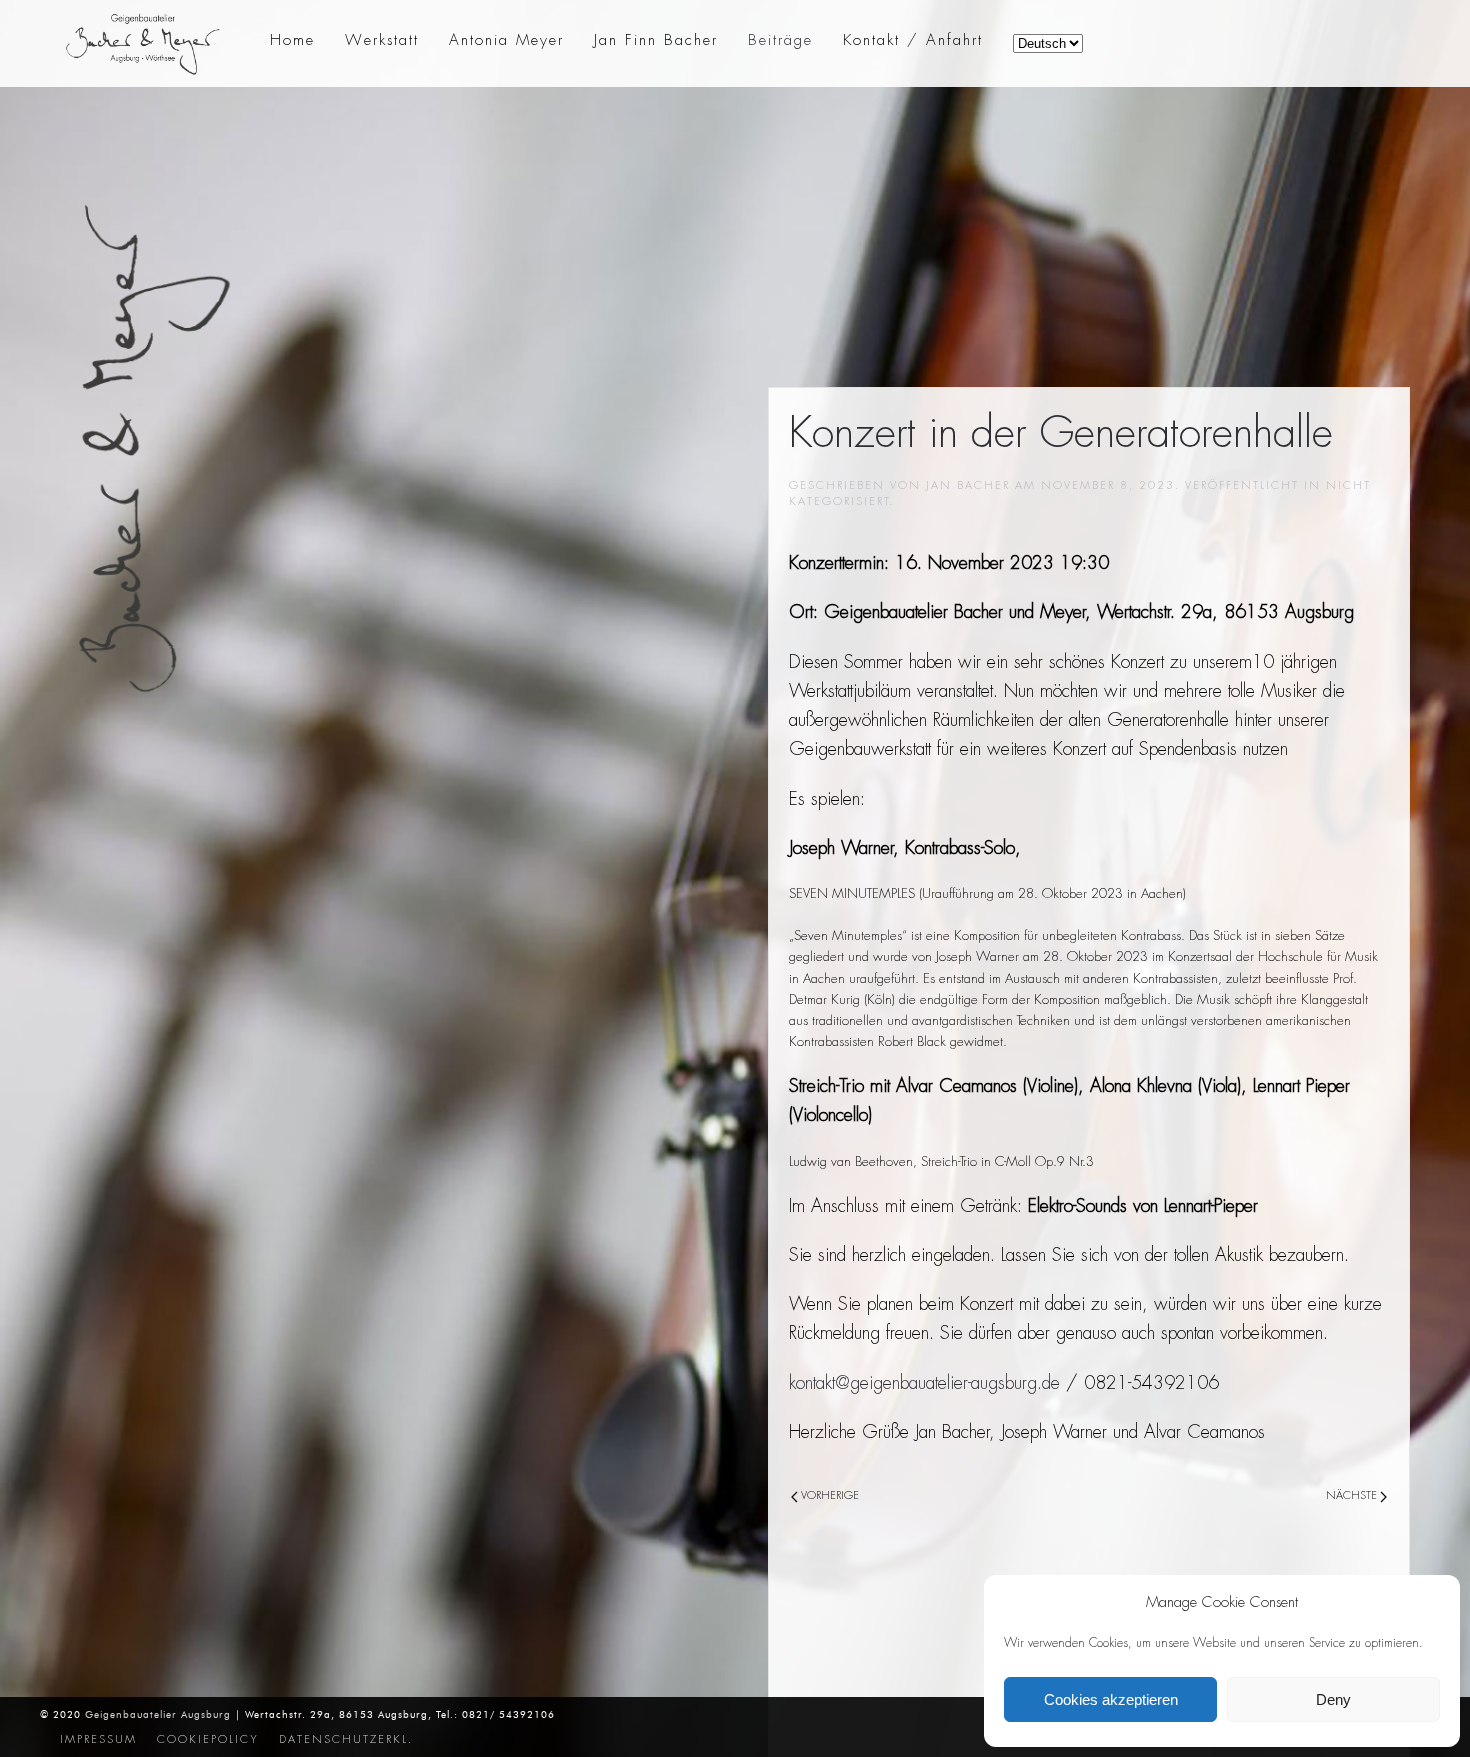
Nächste (1353, 1495)
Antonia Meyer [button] (506, 40)
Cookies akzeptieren (1111, 1699)
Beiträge (780, 40)
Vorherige (828, 1495)
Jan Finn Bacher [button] (656, 40)
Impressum (98, 1739)
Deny (1333, 1699)
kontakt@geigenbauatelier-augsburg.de (924, 1383)
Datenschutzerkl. (346, 1739)
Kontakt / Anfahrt (913, 40)
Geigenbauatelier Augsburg (158, 1714)
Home (292, 40)
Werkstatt (382, 40)
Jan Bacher (968, 485)
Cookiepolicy (208, 1739)
